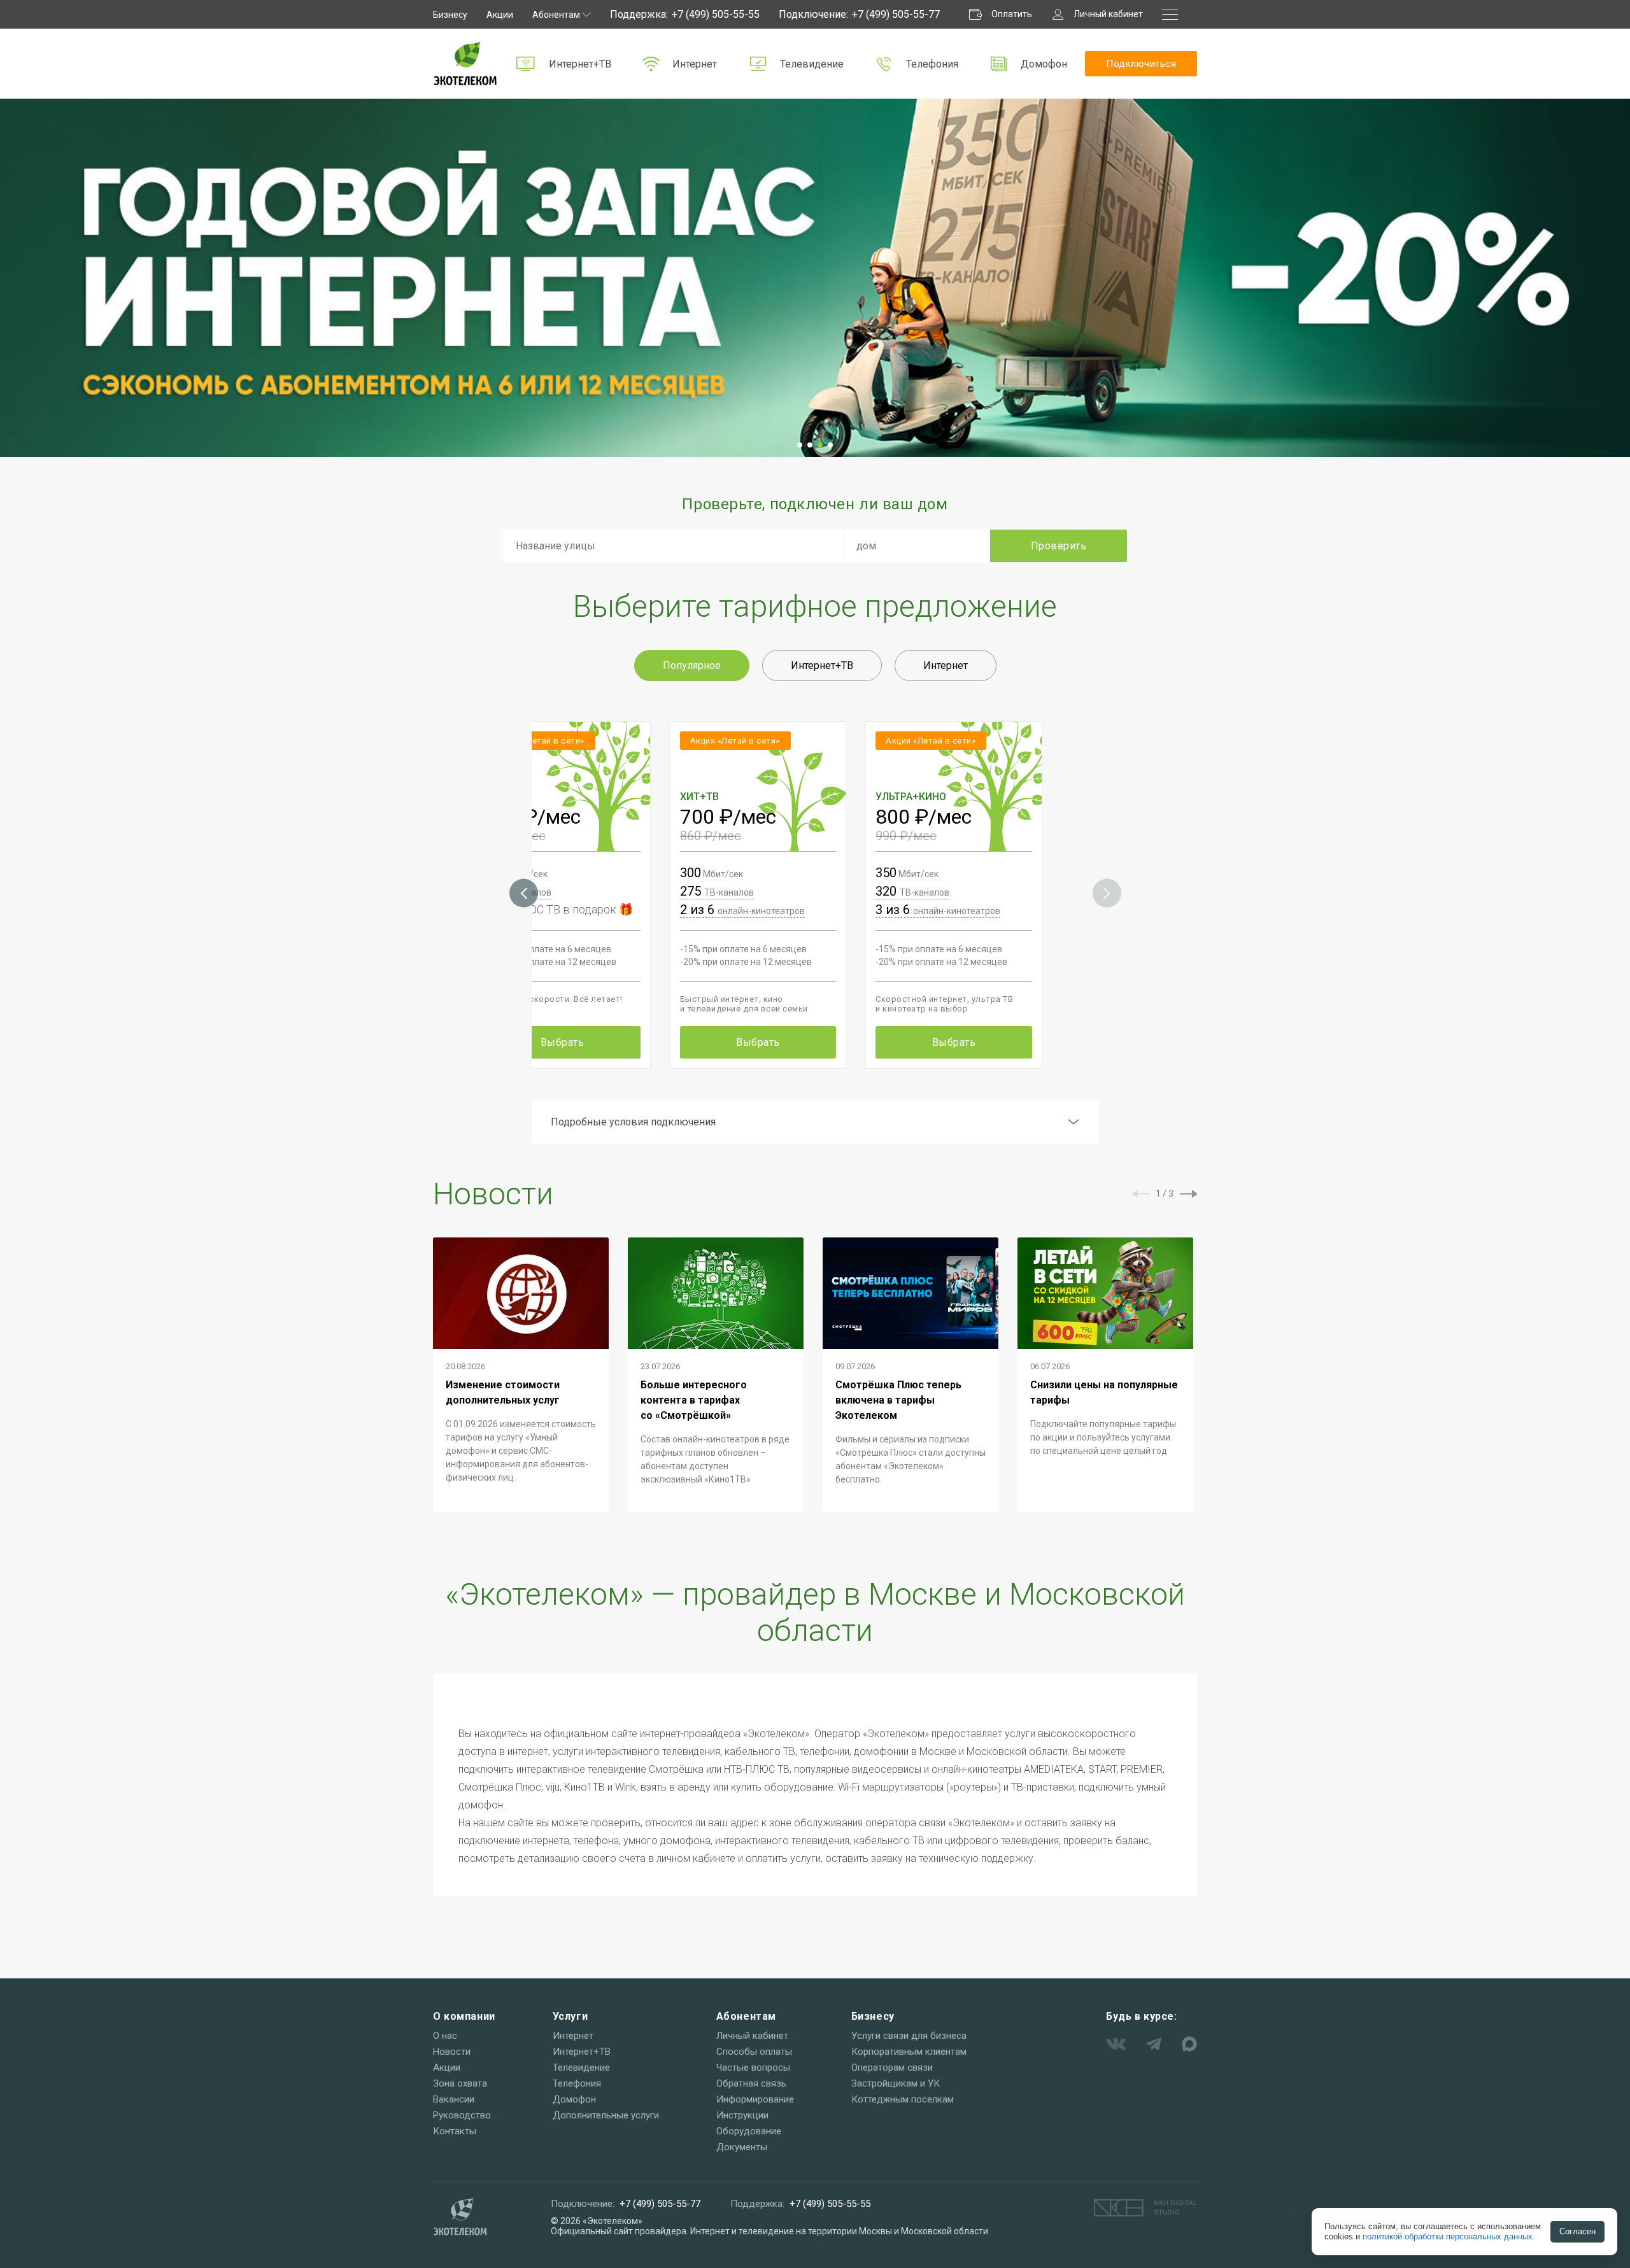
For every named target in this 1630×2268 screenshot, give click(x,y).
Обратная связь (751, 2083)
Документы (742, 2147)
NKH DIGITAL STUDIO (1145, 2208)
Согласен (1577, 2231)
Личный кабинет (1108, 14)
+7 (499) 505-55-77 (896, 14)
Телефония (932, 64)
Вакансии (454, 2099)
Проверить (1059, 546)
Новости (452, 2052)
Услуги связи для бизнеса (909, 2036)
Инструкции (742, 2115)
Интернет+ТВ (580, 64)
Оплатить (1012, 14)
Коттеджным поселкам (903, 2099)
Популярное (692, 666)
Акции (500, 15)
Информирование (755, 2099)
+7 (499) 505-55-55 (716, 14)
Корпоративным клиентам (909, 2052)
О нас (445, 2036)
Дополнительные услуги (606, 2115)
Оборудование (749, 2131)
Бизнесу (450, 15)
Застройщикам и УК (896, 2083)
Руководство (462, 2115)
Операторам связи (892, 2067)
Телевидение (812, 64)
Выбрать (563, 1042)
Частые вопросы (753, 2067)
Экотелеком (465, 64)
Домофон (1044, 64)
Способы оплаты (754, 2052)
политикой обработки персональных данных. (1449, 2236)
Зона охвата (460, 2083)
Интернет (695, 64)
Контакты (455, 2131)
